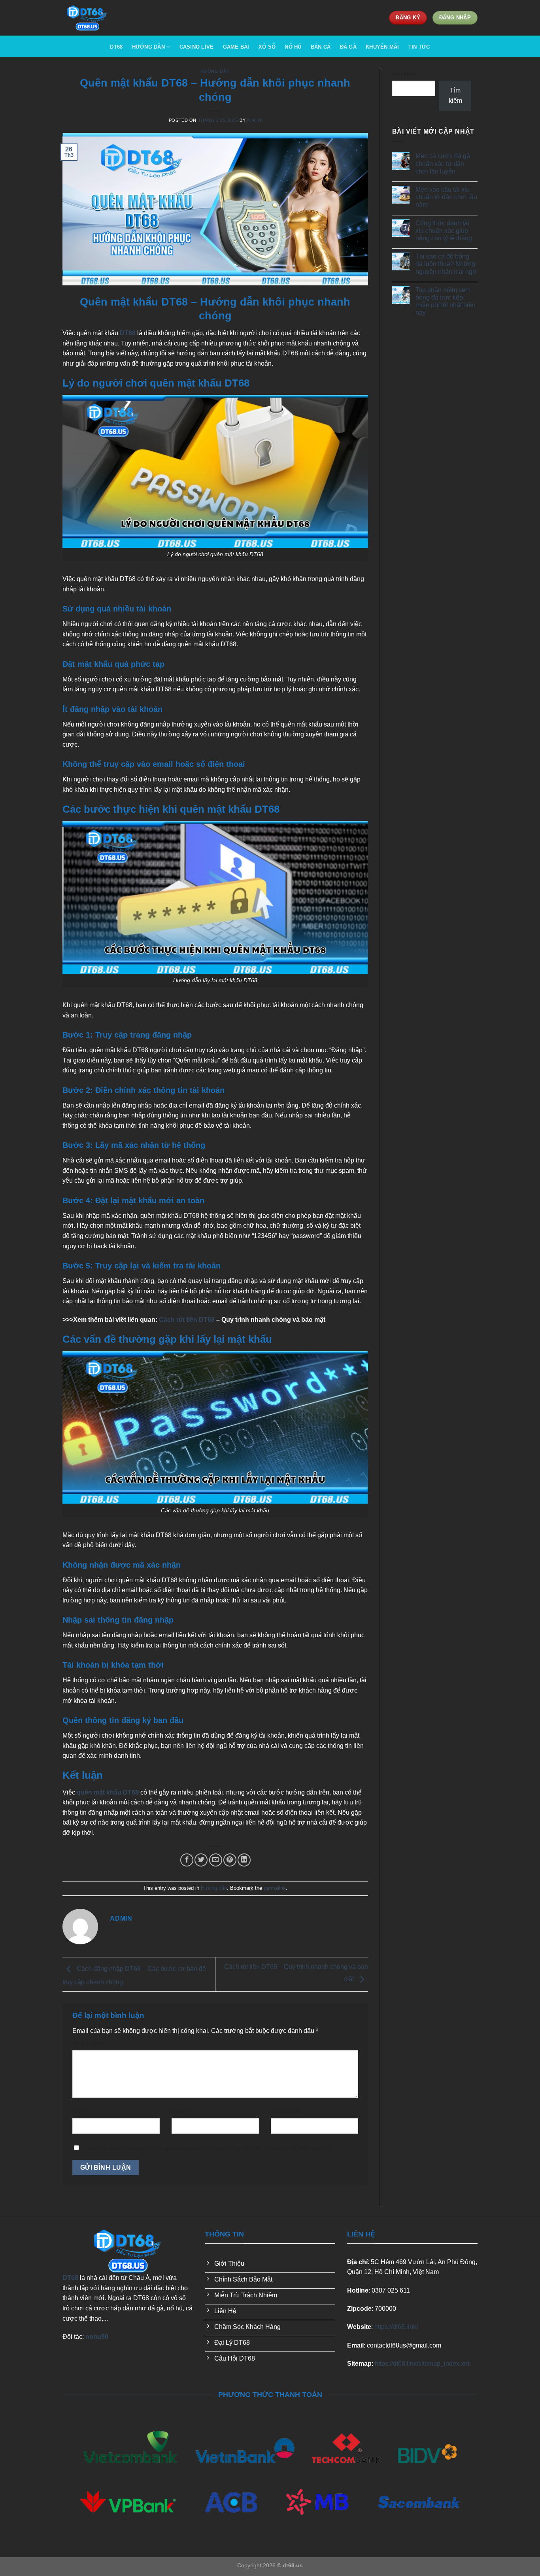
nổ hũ (293, 47)
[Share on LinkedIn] (244, 1860)
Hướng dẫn (215, 71)
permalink (275, 1888)
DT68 (116, 47)
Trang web (285, 2112)
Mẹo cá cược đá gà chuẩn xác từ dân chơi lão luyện (443, 163)
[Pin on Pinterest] (230, 1860)
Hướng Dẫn (148, 47)
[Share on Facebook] (187, 1860)
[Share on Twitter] (201, 1860)
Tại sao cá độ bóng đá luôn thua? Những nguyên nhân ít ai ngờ (446, 264)
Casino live (197, 47)
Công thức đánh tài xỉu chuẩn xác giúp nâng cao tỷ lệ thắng (444, 231)
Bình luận (87, 2043)
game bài (236, 47)
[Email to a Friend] (216, 1860)
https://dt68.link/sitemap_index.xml (423, 2364)
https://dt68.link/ (396, 2327)
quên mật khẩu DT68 (108, 1792)
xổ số (267, 47)
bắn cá (321, 47)
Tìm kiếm (404, 74)
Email (181, 2112)
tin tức (419, 47)
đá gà (348, 47)
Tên (79, 2112)
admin (254, 120)
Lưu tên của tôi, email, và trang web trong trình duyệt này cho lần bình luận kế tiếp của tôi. (208, 2148)
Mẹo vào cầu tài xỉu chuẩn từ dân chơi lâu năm (446, 197)
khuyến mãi (382, 47)
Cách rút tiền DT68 (187, 1320)
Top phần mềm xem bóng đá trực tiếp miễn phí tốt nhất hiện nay (446, 301)
